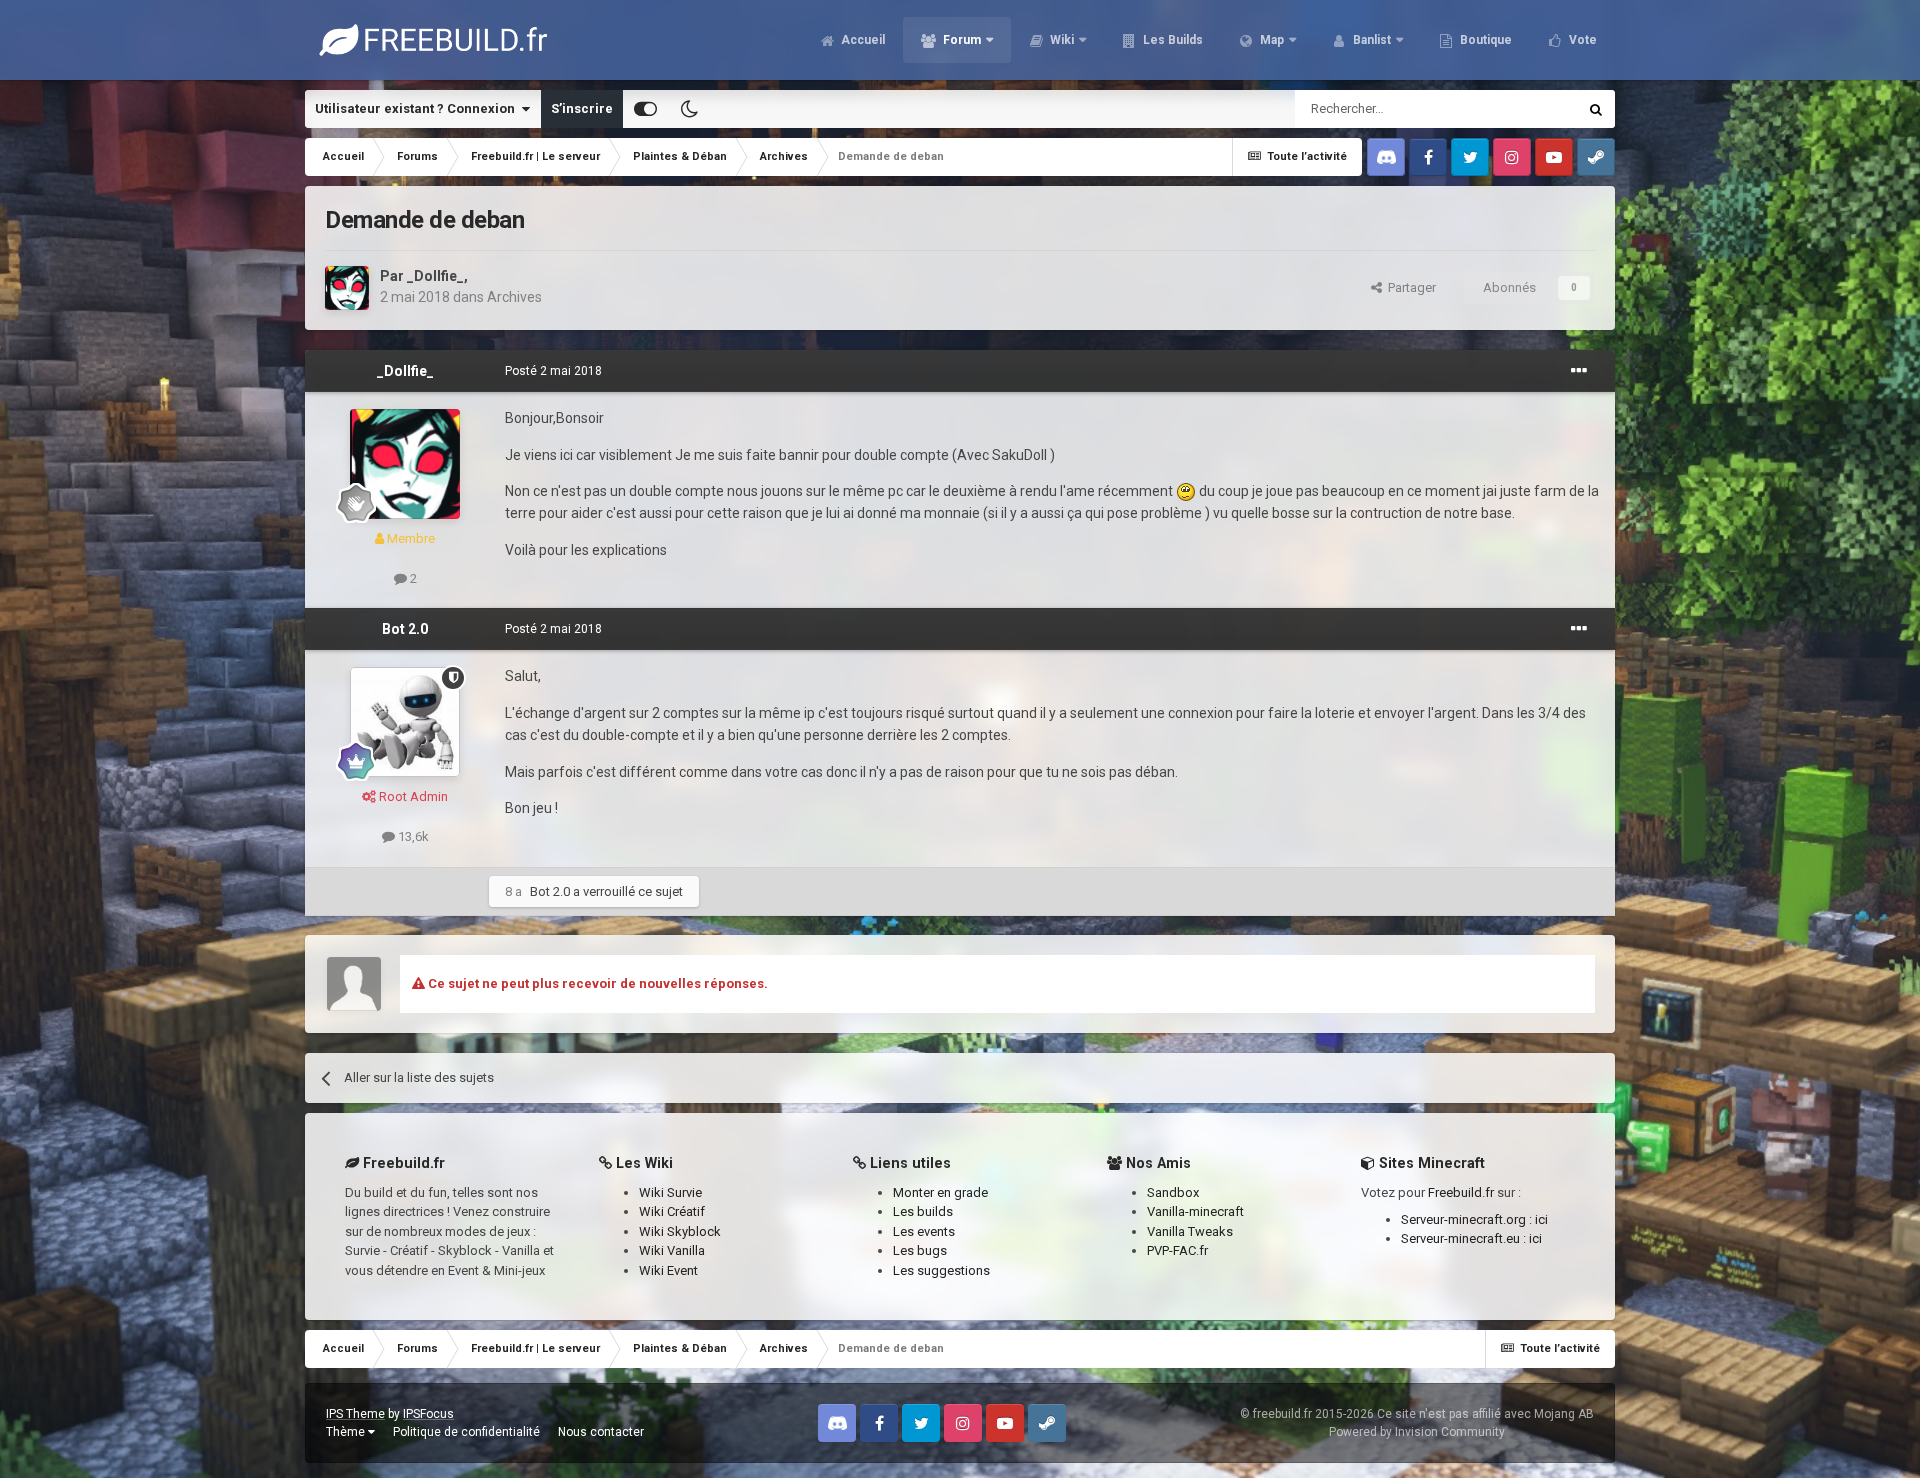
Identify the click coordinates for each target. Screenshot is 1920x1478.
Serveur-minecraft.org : (1468, 1219)
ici (1541, 1219)
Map (1270, 40)
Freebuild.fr (1461, 1192)
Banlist (1370, 40)
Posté (553, 371)
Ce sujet (1527, 109)
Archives (514, 297)
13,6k (412, 836)
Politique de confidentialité (466, 1432)
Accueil (861, 40)
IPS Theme (355, 1414)
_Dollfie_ (435, 276)
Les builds (923, 1211)
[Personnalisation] (645, 109)
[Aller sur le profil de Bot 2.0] (405, 722)
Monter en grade (940, 1192)
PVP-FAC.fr (1177, 1250)
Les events (924, 1231)
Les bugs (920, 1250)
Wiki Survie (670, 1192)
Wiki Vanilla (672, 1250)
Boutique (1484, 40)
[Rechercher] (1596, 109)
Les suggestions (941, 1270)
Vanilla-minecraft (1195, 1211)
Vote (1581, 40)
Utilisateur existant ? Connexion (418, 108)
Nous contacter (601, 1432)
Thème (347, 1432)
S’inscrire (582, 108)
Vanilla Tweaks (1190, 1231)
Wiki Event (668, 1270)
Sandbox (1173, 1192)
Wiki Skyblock (680, 1231)
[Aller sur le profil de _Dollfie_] (347, 288)
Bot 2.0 (405, 629)
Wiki (1060, 40)
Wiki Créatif (672, 1211)
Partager (1409, 287)
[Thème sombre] (689, 109)
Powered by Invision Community (1417, 1432)
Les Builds (1171, 40)
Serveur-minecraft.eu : (1465, 1238)
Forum (960, 40)
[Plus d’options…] (1579, 371)
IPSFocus (428, 1414)
